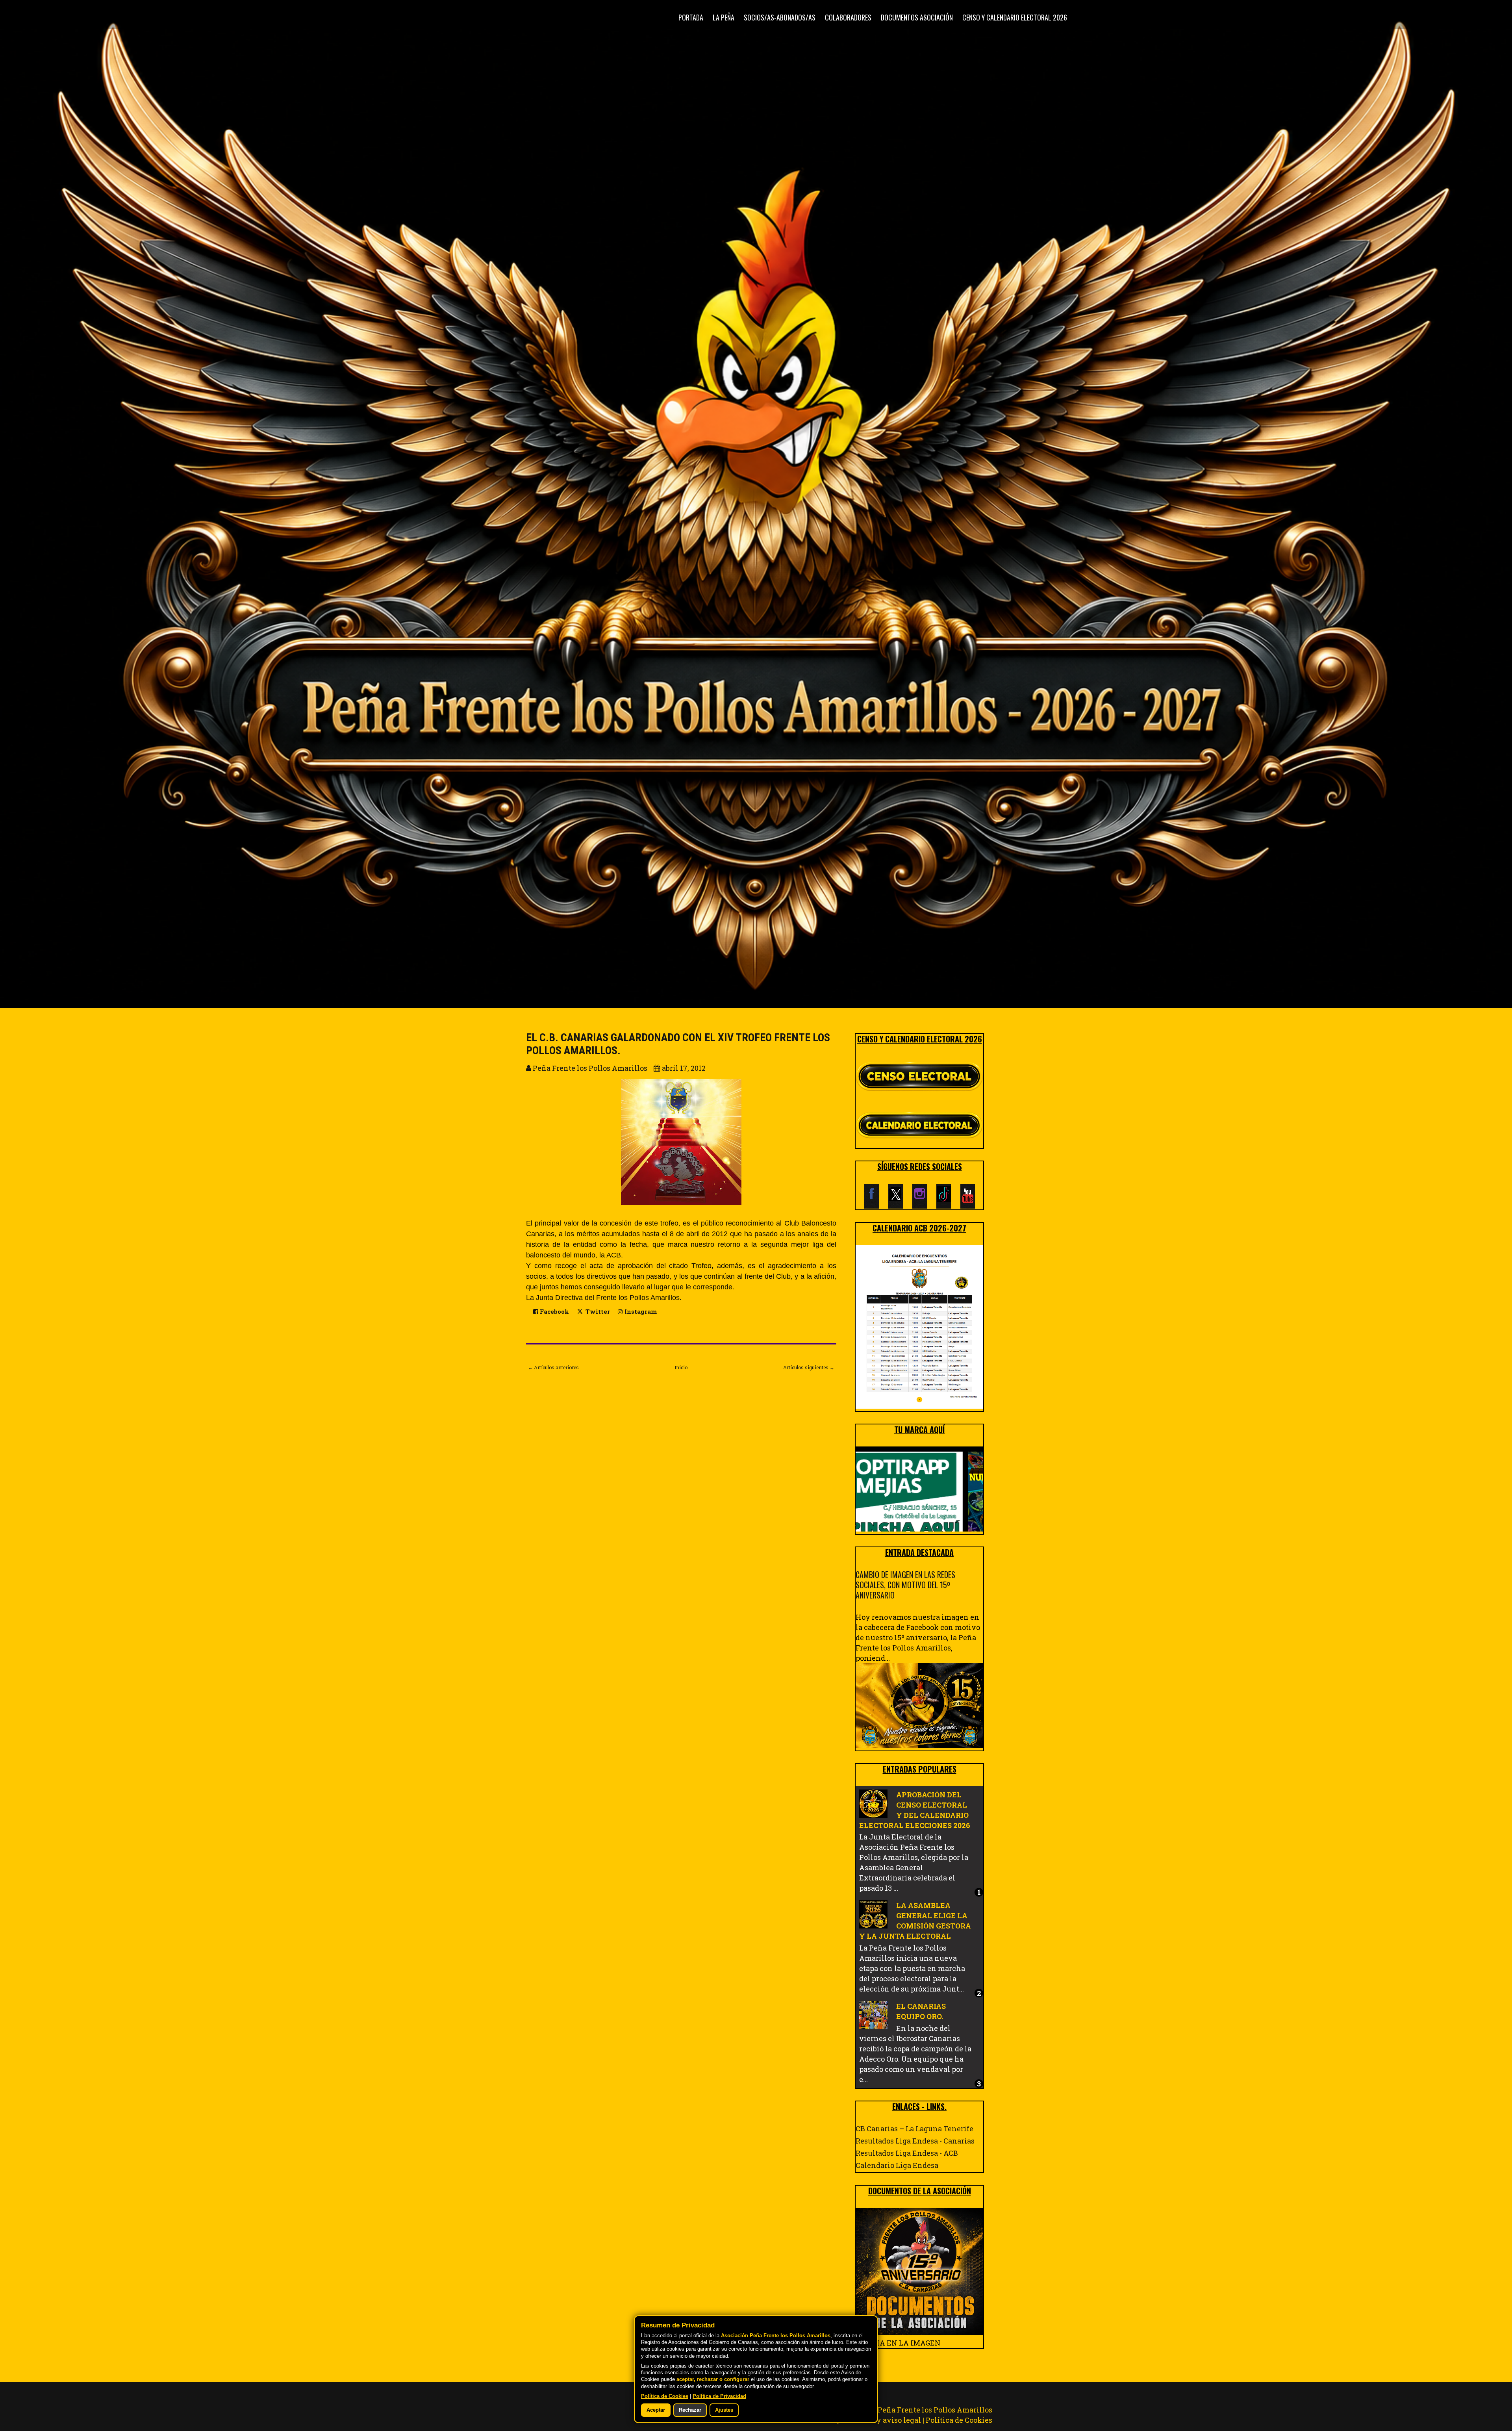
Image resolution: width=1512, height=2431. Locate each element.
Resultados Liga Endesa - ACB (907, 2153)
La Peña (724, 17)
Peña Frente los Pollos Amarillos (935, 2410)
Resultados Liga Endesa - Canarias (915, 2141)
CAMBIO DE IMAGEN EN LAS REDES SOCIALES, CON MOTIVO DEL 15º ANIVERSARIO (905, 1585)
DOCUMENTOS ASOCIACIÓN (917, 17)
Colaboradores (848, 17)
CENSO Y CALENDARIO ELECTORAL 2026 (1015, 17)
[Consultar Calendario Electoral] (919, 1127)
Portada (691, 17)
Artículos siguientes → (809, 1367)
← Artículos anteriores (553, 1367)
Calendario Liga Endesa (897, 2165)
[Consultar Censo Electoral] (919, 1077)
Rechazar (690, 2410)
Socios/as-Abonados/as (780, 17)
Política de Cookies (959, 2420)
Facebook (554, 1312)
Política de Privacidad (719, 2396)
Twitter (597, 1312)
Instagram (640, 1312)
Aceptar (656, 2410)
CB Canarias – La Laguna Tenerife (914, 2129)
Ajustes (724, 2410)
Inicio (681, 1367)
